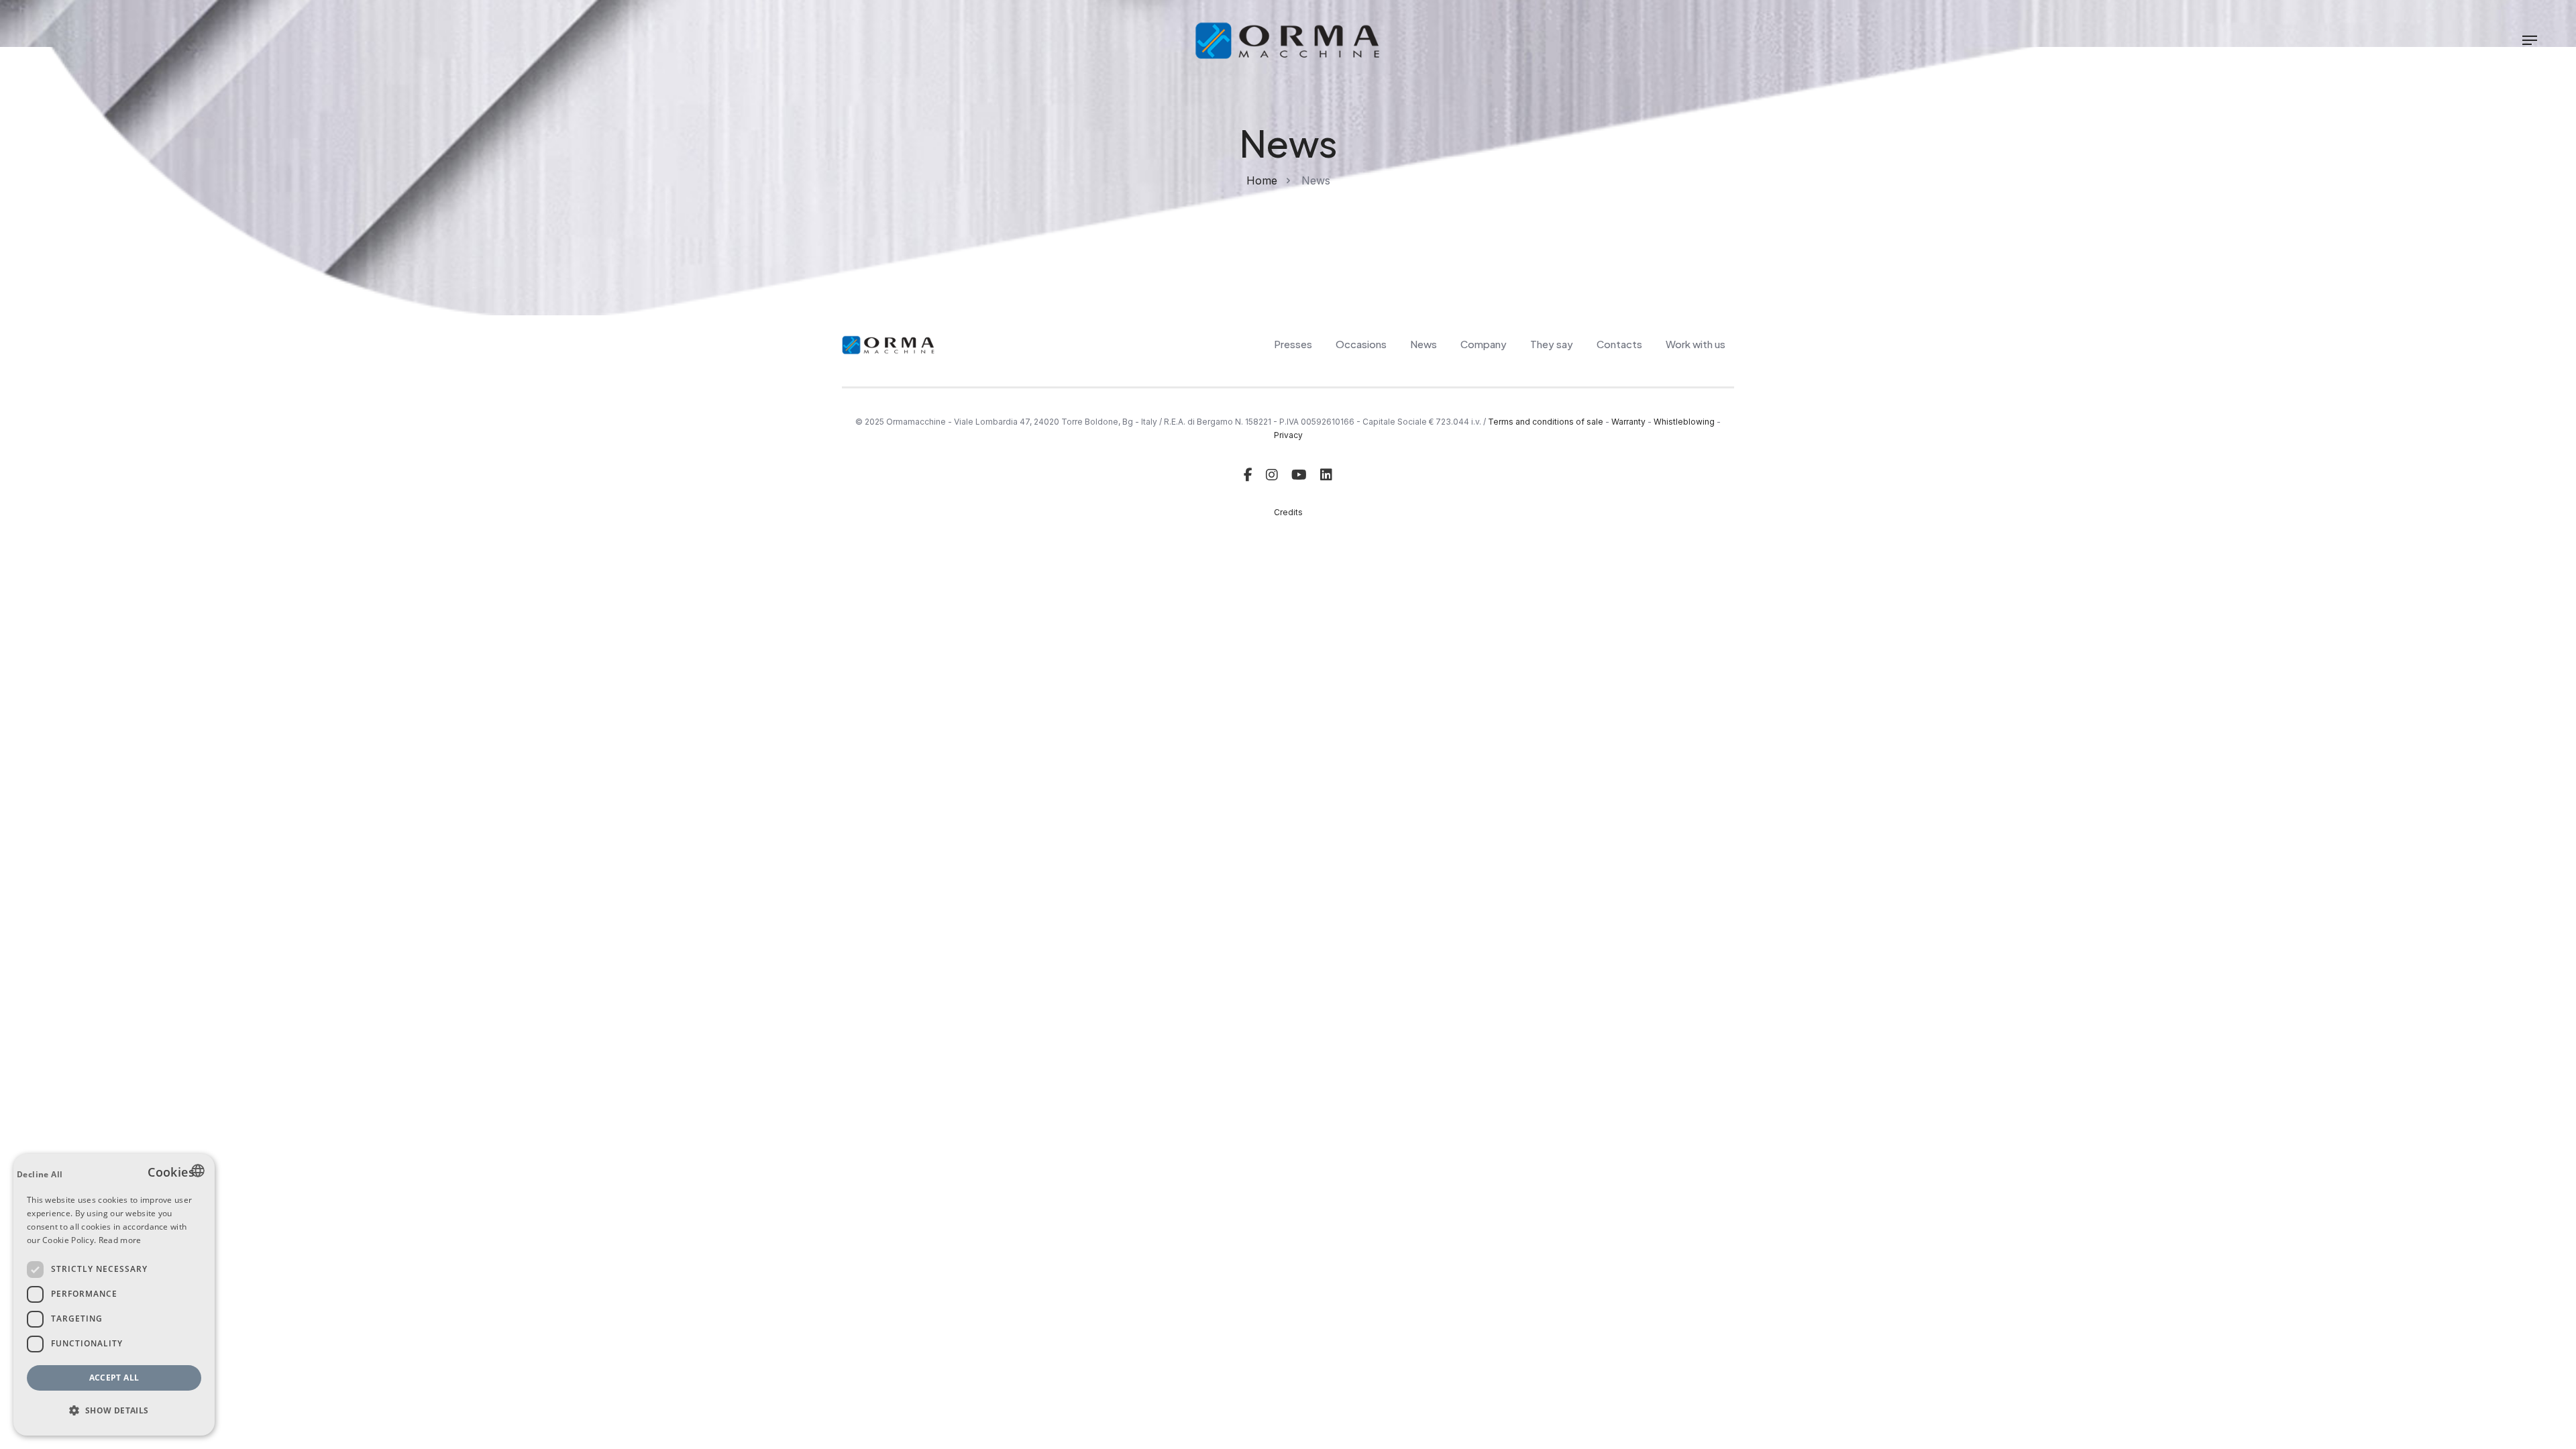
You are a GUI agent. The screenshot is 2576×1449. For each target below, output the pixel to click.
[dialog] (114, 1295)
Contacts (1619, 344)
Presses (1293, 344)
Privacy (1288, 435)
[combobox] (198, 1171)
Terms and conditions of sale (1546, 422)
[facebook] (1248, 475)
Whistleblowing (1684, 422)
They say (1552, 344)
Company (1484, 344)
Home (1262, 180)
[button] (114, 1411)
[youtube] (1299, 475)
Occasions (1361, 344)
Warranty (1628, 422)
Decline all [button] (40, 1174)
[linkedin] (1326, 475)
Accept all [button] (114, 1378)
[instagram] (1272, 475)
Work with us (1696, 344)
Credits (1288, 512)
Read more (120, 1240)
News (1424, 344)
